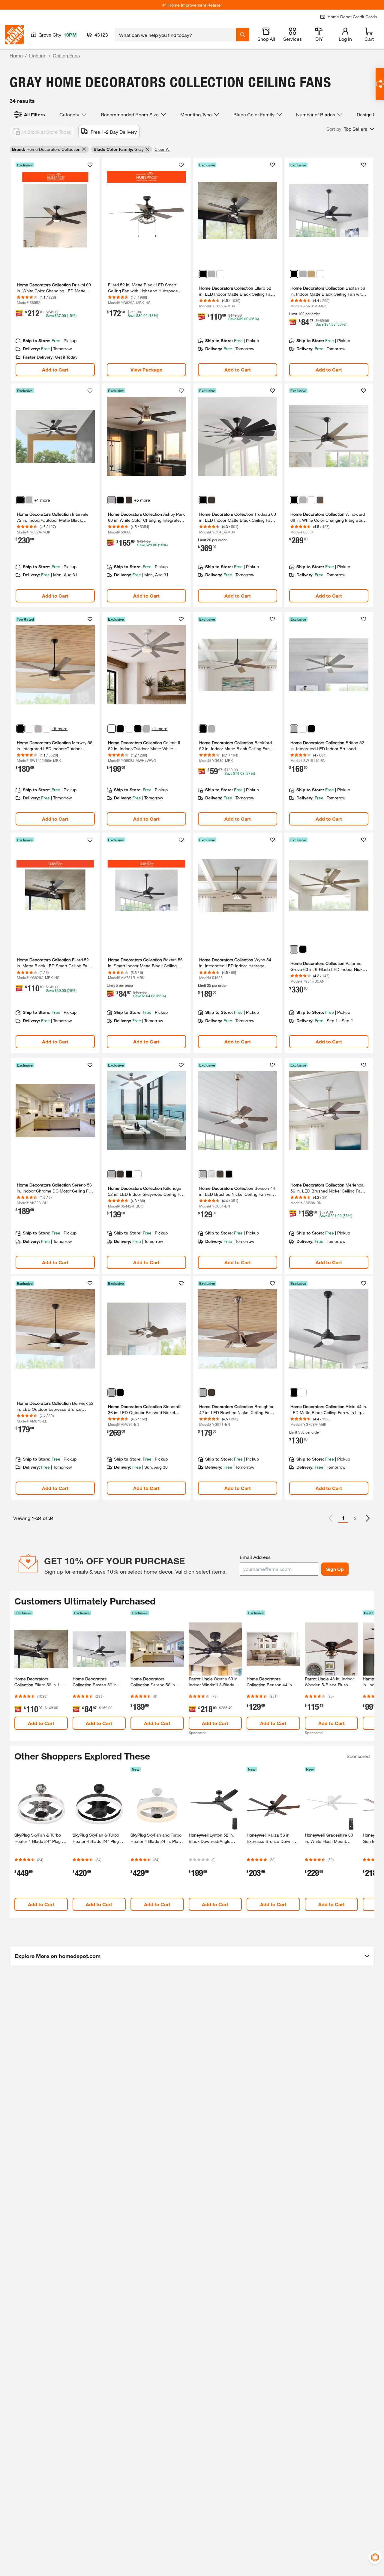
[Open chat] (380, 84)
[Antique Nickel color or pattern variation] (294, 949)
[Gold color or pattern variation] (311, 274)
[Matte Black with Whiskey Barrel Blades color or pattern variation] (120, 729)
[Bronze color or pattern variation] (129, 500)
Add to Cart (55, 370)
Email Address (255, 1557)
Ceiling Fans (66, 55)
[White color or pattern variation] (46, 729)
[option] (368, 1518)
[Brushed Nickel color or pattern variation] (211, 274)
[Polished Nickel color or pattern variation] (320, 500)
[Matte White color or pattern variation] (220, 274)
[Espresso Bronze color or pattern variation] (211, 500)
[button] (350, 129)
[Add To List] (90, 165)
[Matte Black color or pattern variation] (203, 274)
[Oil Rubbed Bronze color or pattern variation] (120, 1174)
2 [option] (355, 1518)
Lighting (38, 55)
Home (16, 55)
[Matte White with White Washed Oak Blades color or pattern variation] (112, 729)
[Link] (55, 270)
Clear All (162, 149)
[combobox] (176, 35)
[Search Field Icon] (243, 35)
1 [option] (343, 1518)
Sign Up (335, 1569)
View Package (146, 370)
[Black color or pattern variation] (303, 949)
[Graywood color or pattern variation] (112, 1174)
